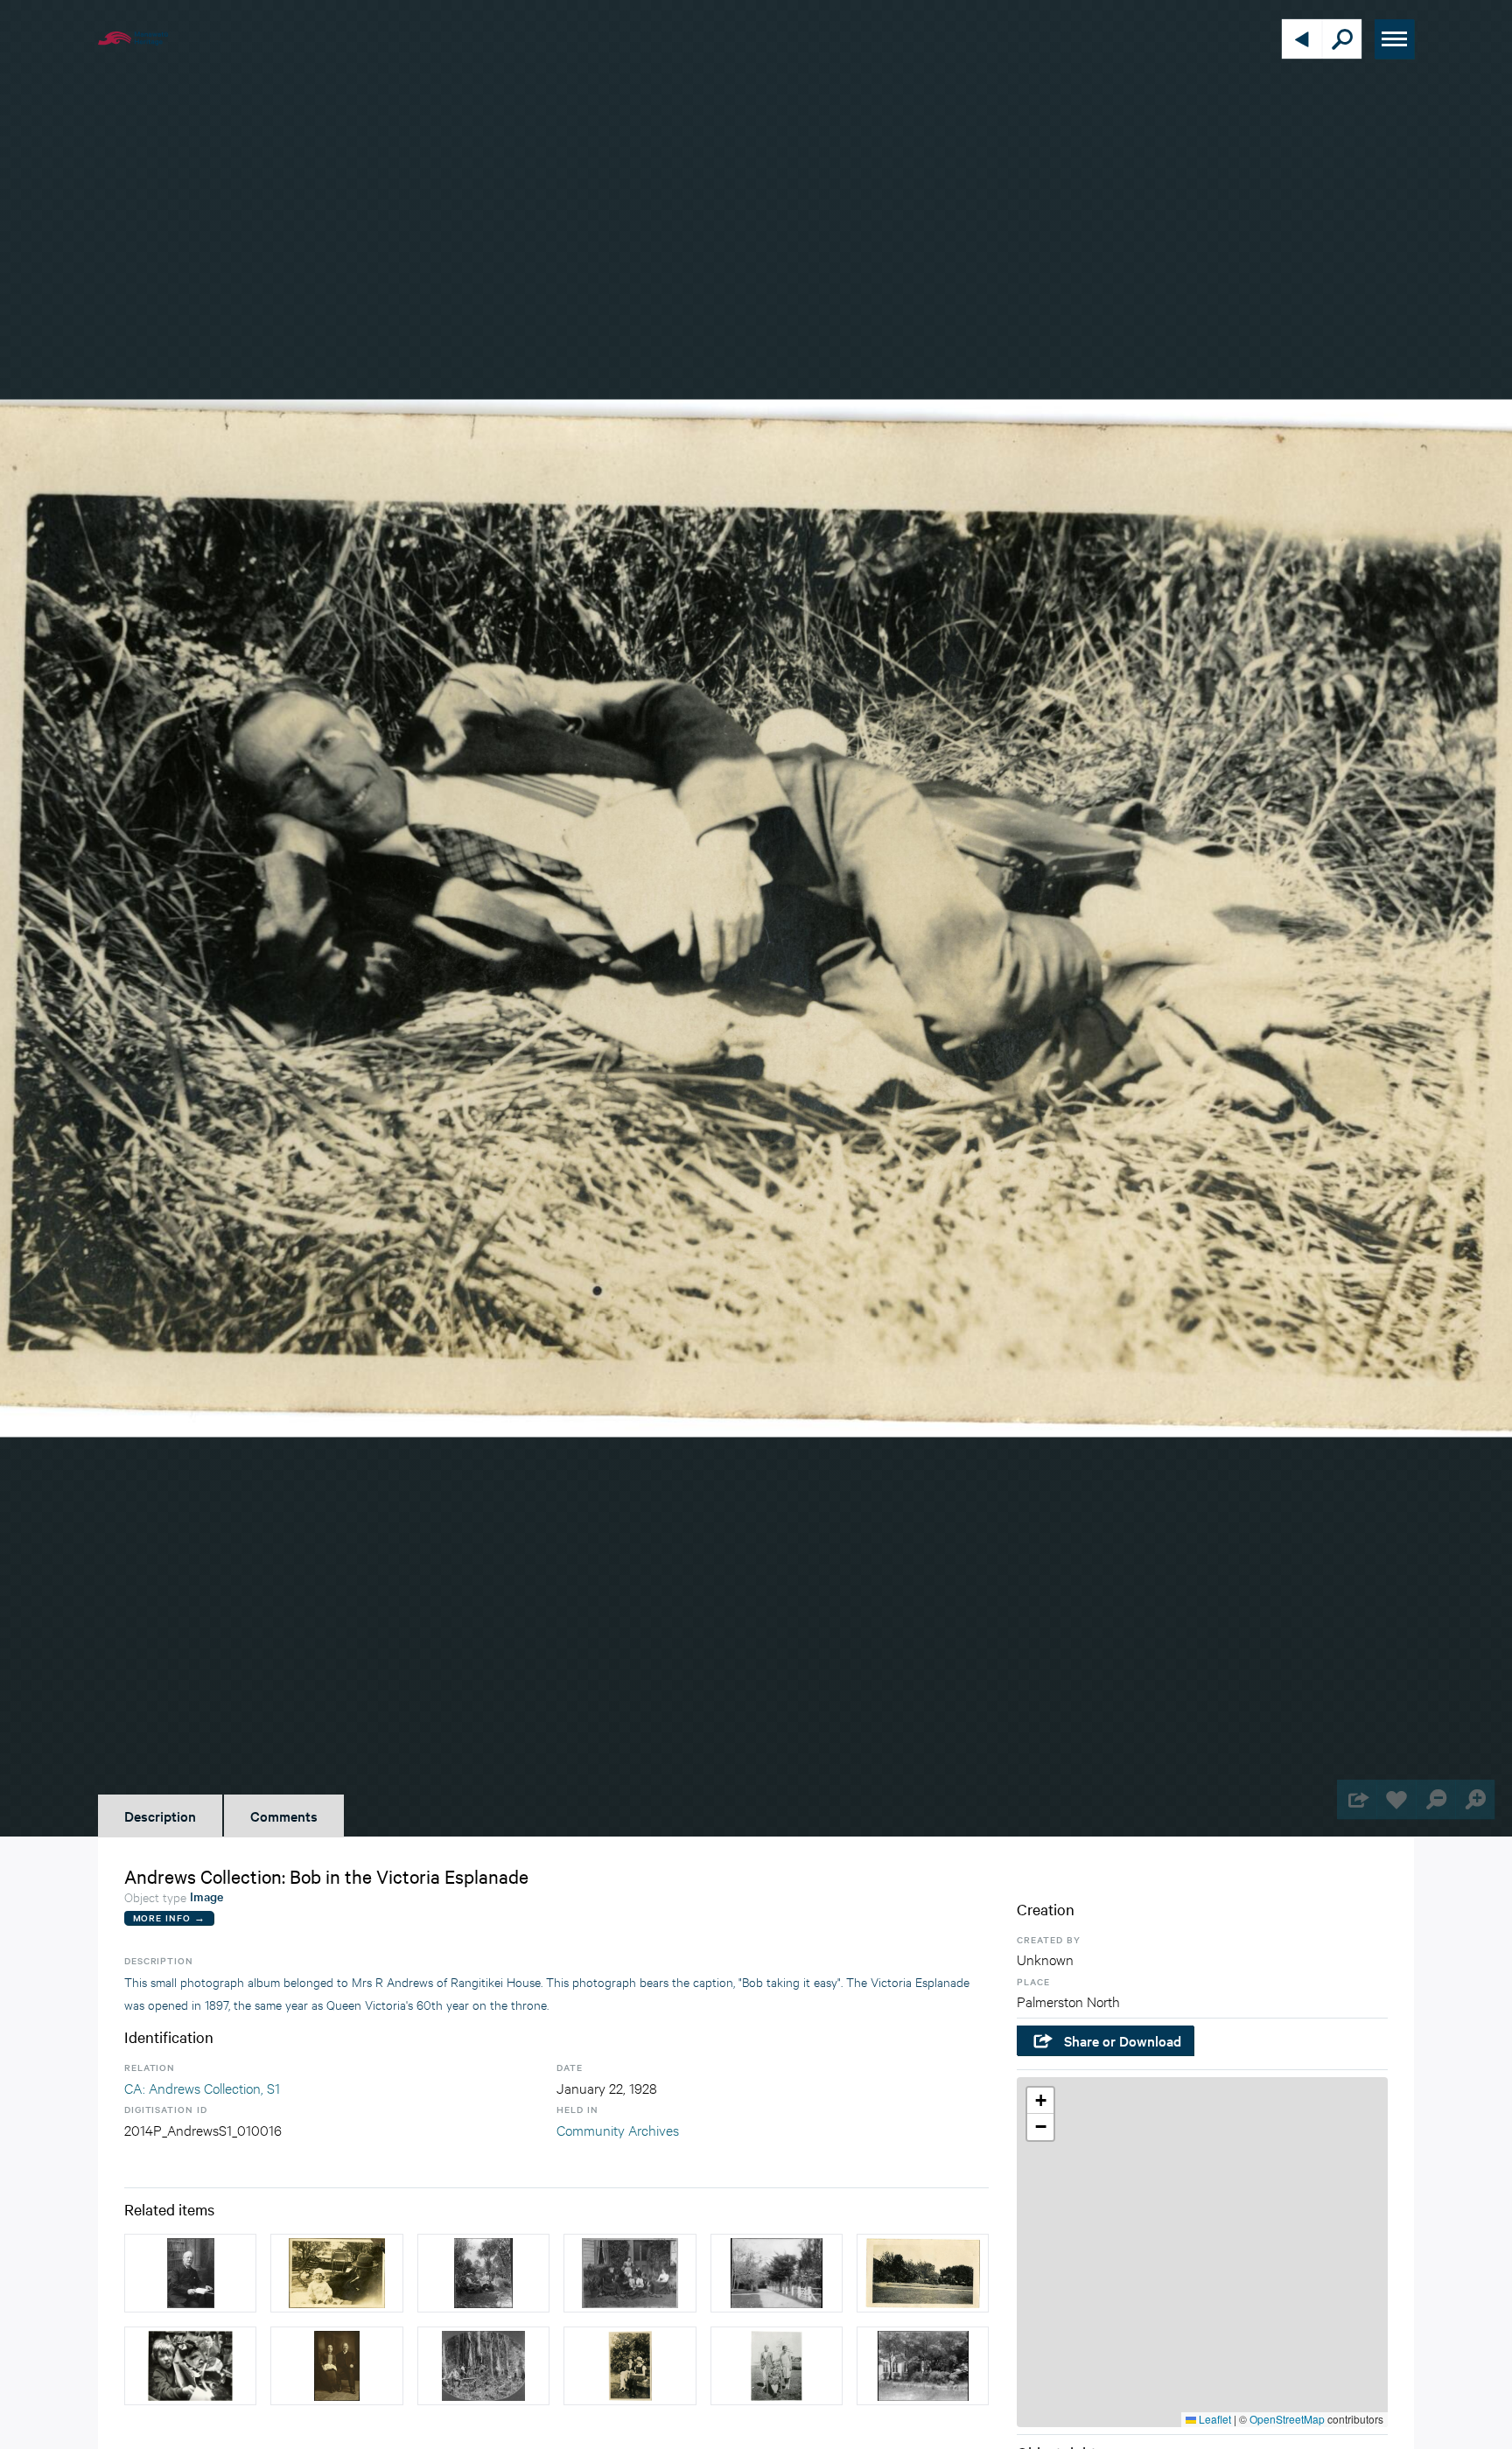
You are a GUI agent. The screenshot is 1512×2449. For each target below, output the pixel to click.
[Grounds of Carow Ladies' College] (923, 2366)
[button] (1040, 2101)
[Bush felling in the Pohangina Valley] (483, 2366)
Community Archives (618, 2129)
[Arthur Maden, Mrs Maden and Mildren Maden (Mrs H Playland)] (777, 2366)
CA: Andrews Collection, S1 (202, 2087)
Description (160, 1816)
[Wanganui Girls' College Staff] (630, 2273)
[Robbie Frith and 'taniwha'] (190, 2366)
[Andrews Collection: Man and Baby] (336, 2273)
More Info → (169, 1917)
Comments (284, 1816)
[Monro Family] (483, 2273)
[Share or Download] (1357, 1799)
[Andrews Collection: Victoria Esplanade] (923, 2273)
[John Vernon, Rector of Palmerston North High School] (190, 2273)
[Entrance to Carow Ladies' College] (777, 2273)
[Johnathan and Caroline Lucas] (336, 2366)
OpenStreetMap (1287, 2419)
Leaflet (1214, 2419)
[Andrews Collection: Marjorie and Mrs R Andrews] (630, 2366)
